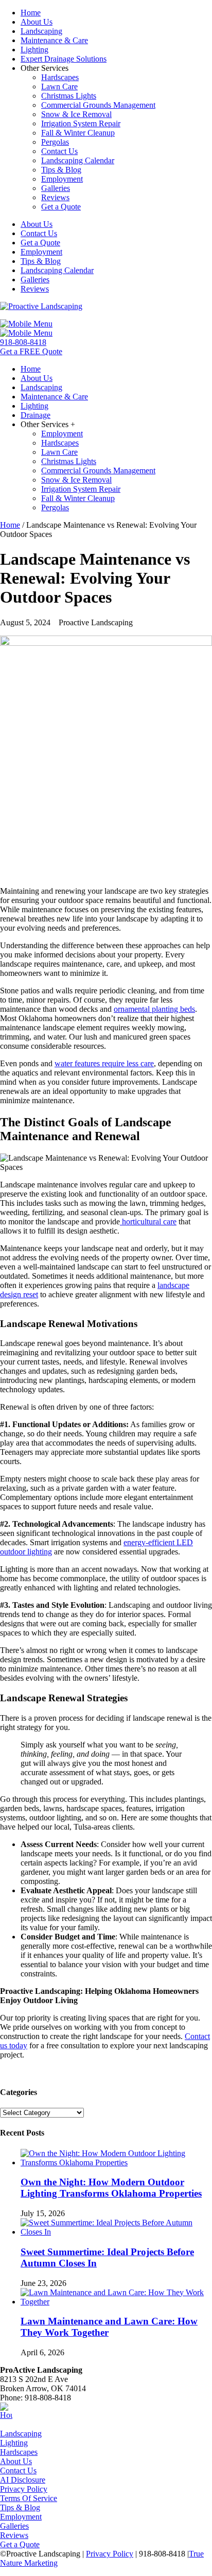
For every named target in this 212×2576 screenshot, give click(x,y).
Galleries (14, 2526)
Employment (21, 2517)
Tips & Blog (20, 2507)
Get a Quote (20, 2544)
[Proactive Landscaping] (41, 306)
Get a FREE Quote (31, 351)
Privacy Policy (24, 2489)
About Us (16, 2461)
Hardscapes (19, 2452)
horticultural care (148, 1222)
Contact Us (18, 2471)
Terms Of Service (29, 2498)
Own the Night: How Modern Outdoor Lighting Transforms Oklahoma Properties (111, 2188)
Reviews (14, 2535)
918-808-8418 (23, 342)
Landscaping (21, 2434)
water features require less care (104, 1063)
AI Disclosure (23, 2480)
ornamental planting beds (154, 1009)
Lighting (14, 2443)
